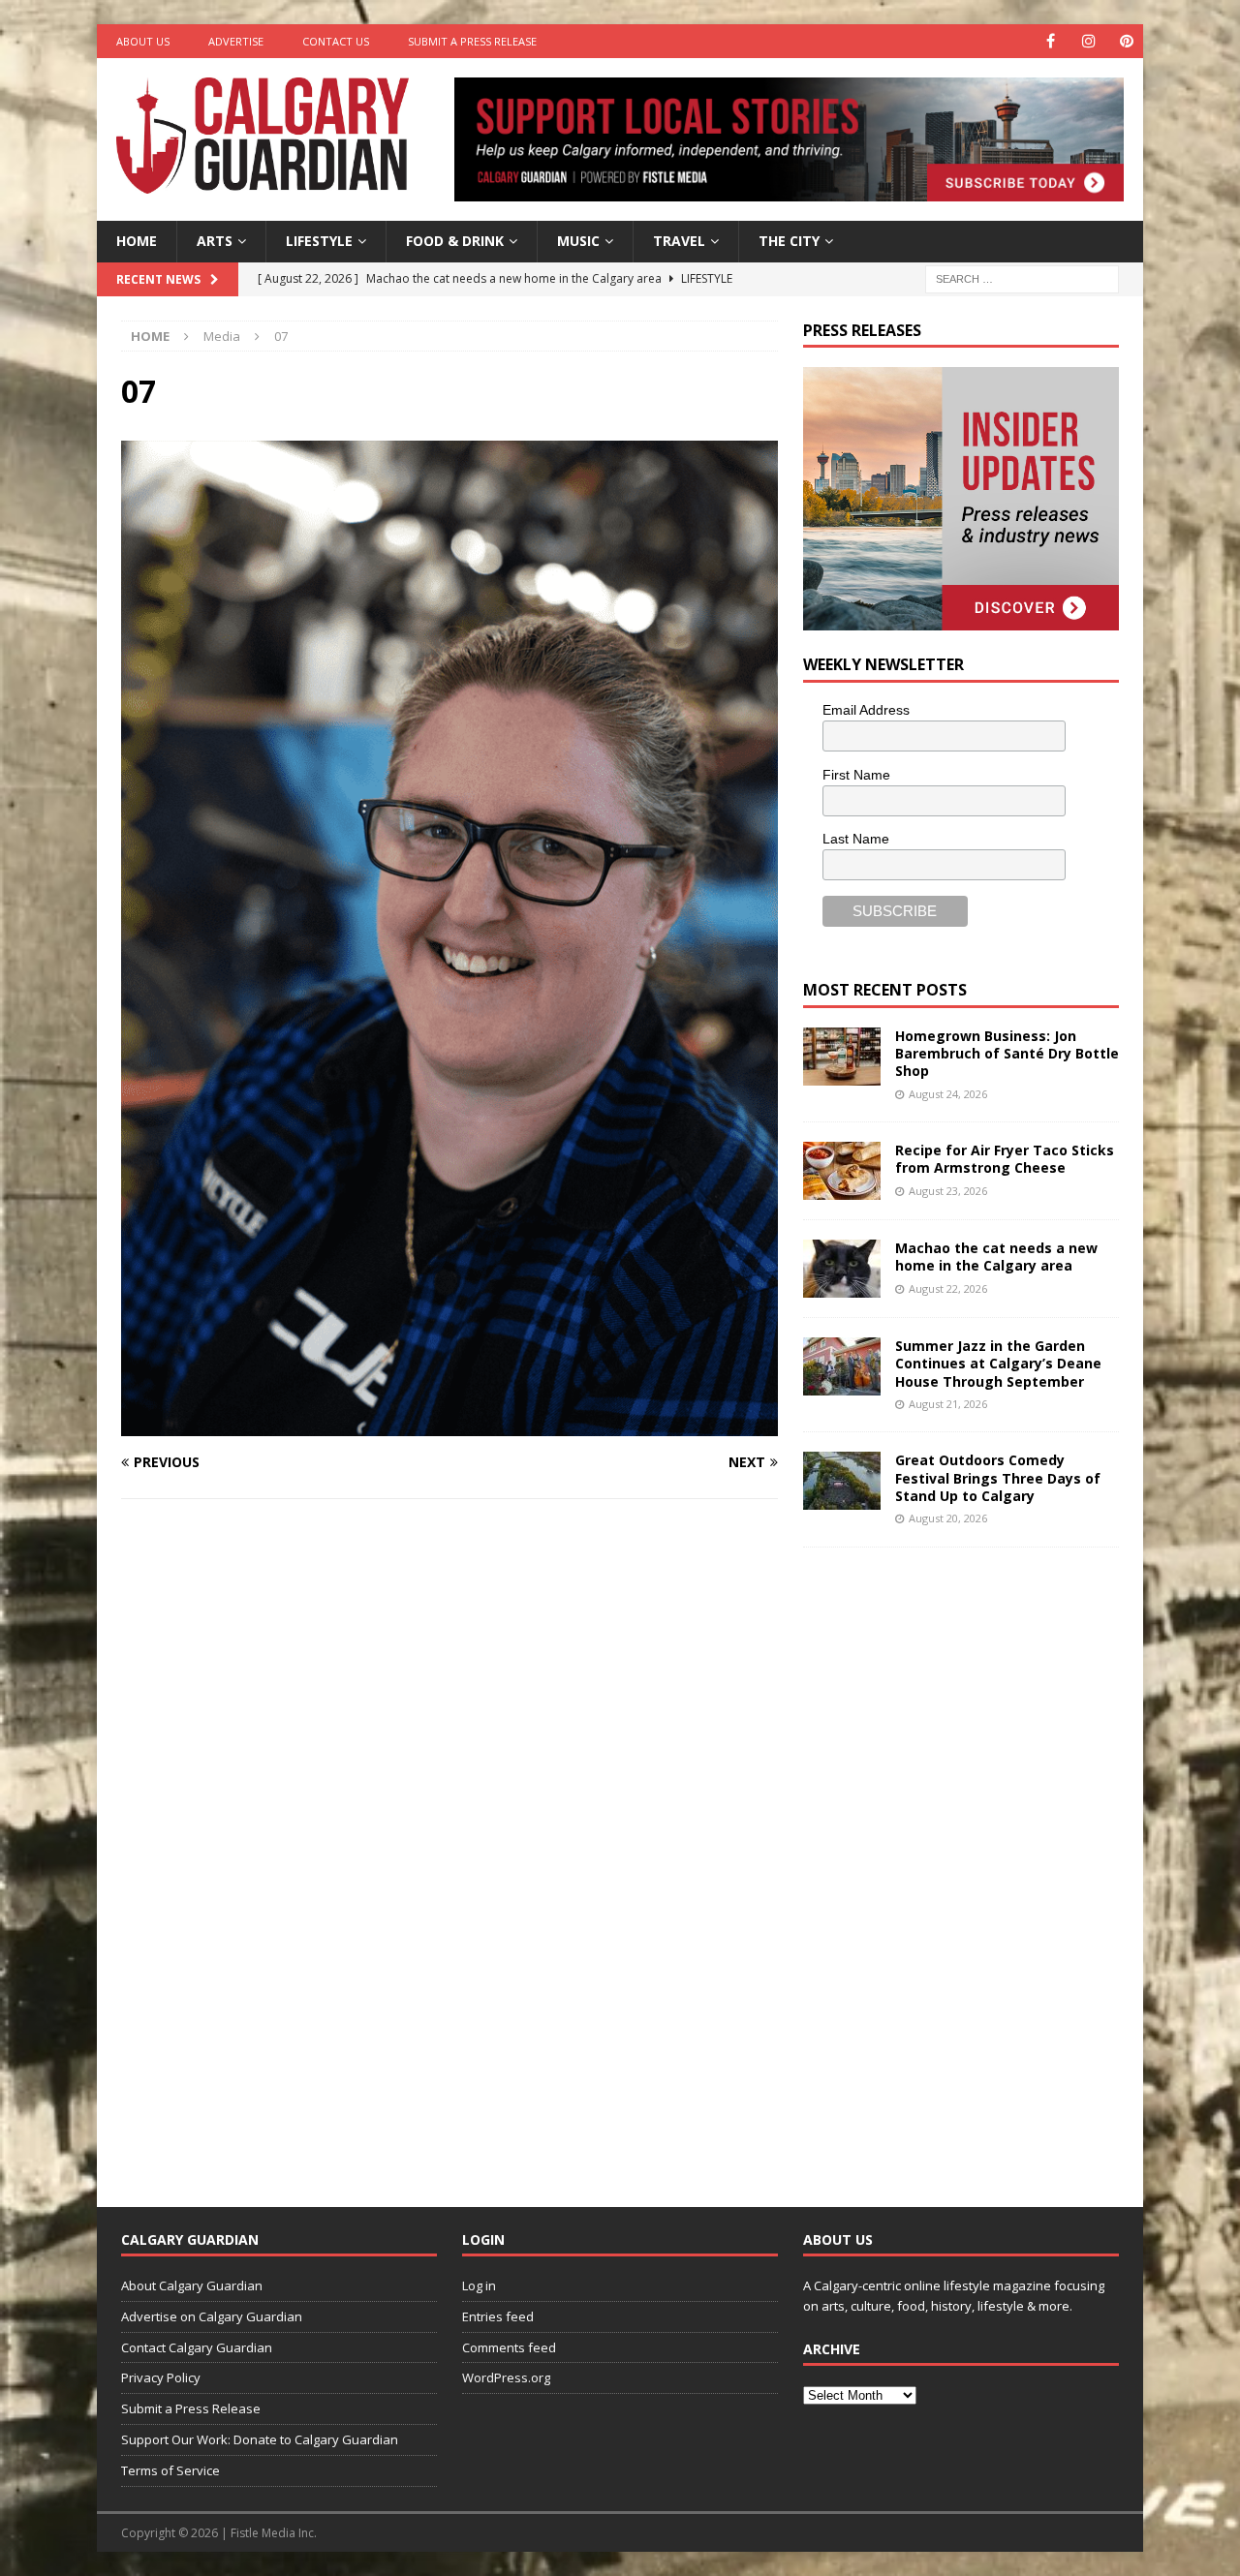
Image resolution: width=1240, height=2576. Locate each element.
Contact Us (336, 41)
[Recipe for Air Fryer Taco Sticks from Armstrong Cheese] (842, 1171)
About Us (143, 41)
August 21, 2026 (948, 1404)
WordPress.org (506, 2377)
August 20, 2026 (948, 1518)
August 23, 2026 (948, 1191)
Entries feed (498, 2316)
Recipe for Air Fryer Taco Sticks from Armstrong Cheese (1005, 1159)
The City (789, 241)
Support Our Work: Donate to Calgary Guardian (260, 2439)
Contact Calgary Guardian (197, 2347)
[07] (449, 1425)
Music (578, 241)
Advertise (236, 41)
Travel (679, 241)
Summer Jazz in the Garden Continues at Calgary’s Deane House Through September (998, 1363)
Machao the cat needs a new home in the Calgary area (996, 1257)
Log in (479, 2285)
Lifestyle (319, 241)
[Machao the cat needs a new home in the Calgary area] (842, 1269)
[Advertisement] (948, 1862)
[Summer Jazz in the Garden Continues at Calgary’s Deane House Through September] (842, 1366)
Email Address (866, 710)
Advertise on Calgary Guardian (212, 2316)
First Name (856, 775)
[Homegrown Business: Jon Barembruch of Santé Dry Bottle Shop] (842, 1057)
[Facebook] (1051, 41)
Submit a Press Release (472, 41)
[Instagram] (1088, 41)
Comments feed (509, 2347)
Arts (215, 241)
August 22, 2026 (948, 1288)
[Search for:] (1022, 277)
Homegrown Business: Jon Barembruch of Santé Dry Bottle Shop (1007, 1053)
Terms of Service (170, 2470)
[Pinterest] (1126, 41)
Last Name (856, 839)
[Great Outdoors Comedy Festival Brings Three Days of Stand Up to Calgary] (842, 1481)
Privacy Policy (161, 2377)
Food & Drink (455, 241)
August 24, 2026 (948, 1094)
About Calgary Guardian (192, 2285)
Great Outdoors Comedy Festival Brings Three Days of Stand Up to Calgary (998, 1477)
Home (137, 241)
